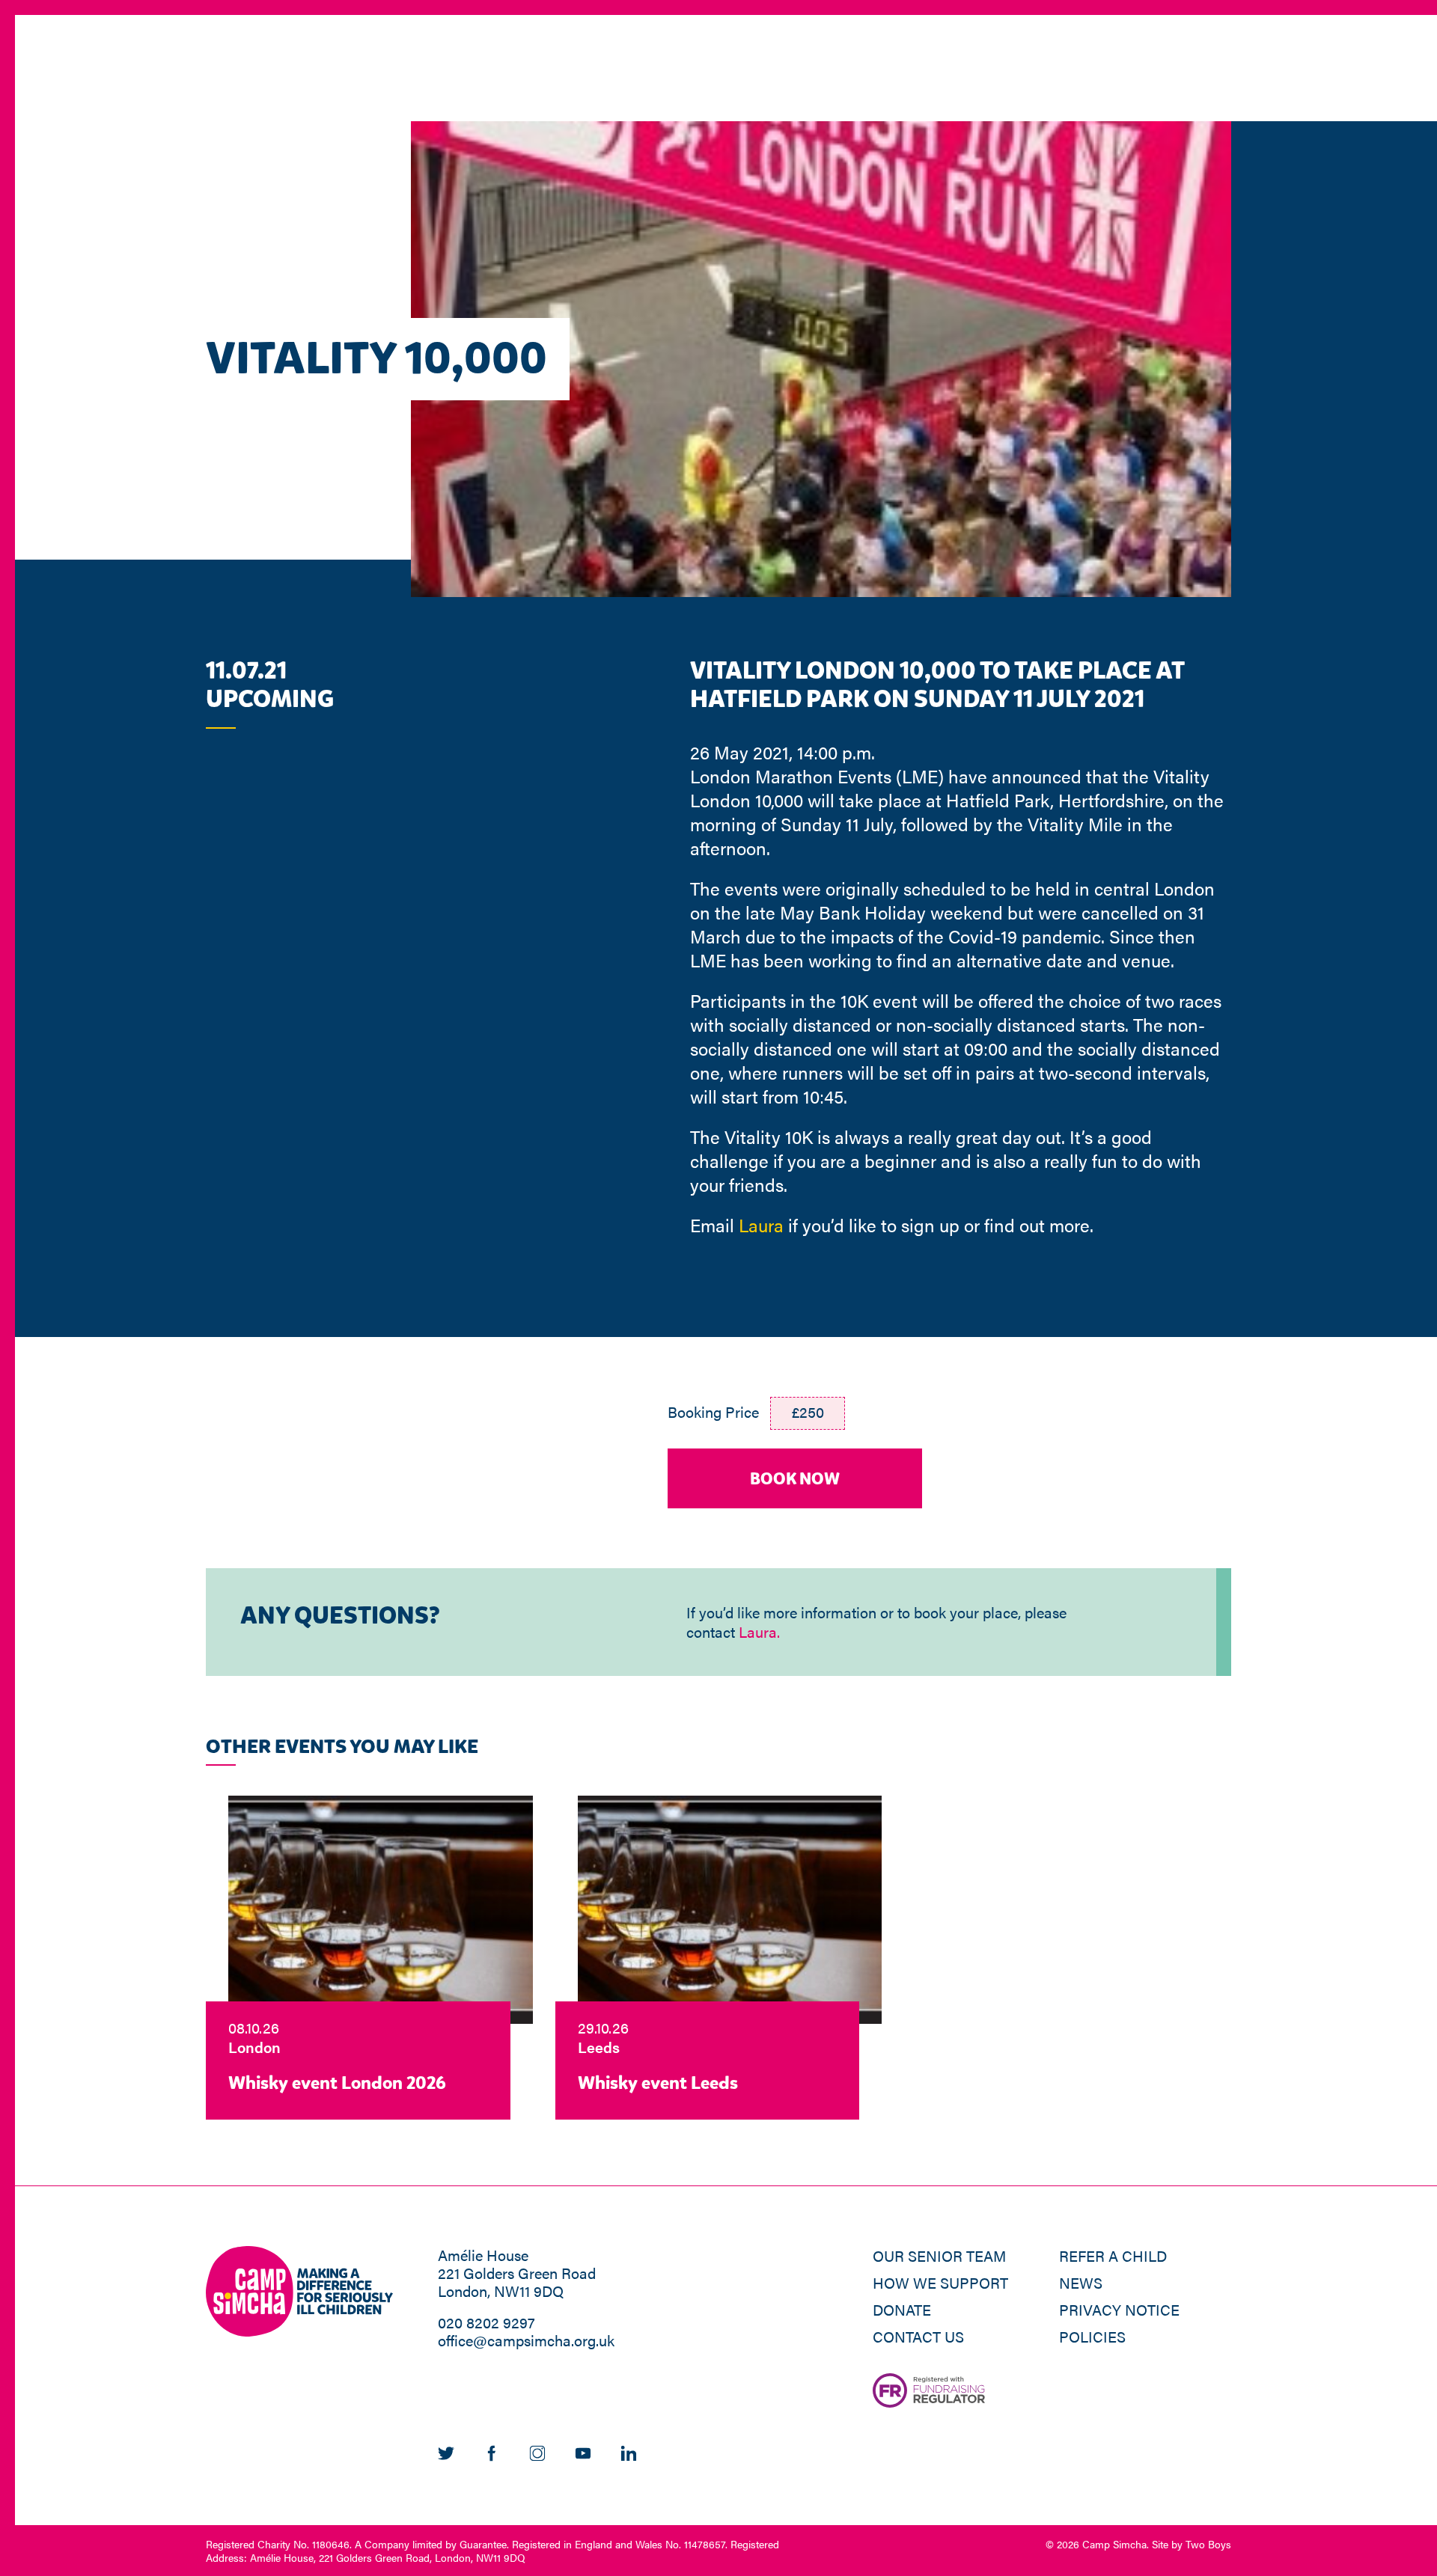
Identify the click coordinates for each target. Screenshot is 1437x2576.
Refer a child (1113, 2255)
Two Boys (1208, 2544)
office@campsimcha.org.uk (526, 2340)
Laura (761, 1225)
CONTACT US (918, 2336)
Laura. (759, 1631)
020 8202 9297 (486, 2322)
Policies (1092, 2336)
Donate (902, 2309)
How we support (940, 2282)
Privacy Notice (1119, 2309)
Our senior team (939, 2255)
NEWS (1081, 2282)
